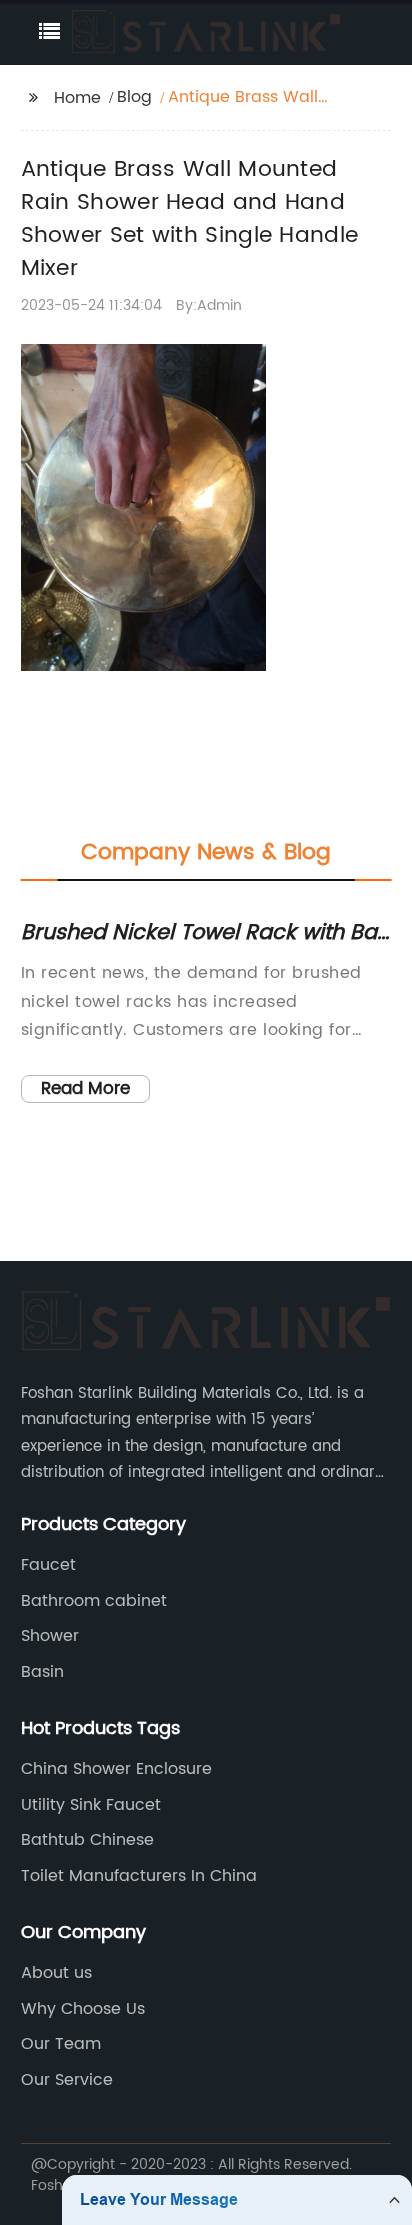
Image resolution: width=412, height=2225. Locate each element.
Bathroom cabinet (94, 1601)
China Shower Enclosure (116, 1769)
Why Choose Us (83, 2009)
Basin (42, 1672)
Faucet (48, 1565)
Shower (50, 1636)
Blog (134, 97)
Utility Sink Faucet (91, 1805)
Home (77, 98)
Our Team (61, 2044)
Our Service (67, 2080)
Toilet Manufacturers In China (139, 1876)
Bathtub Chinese (87, 1840)
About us (56, 1973)
